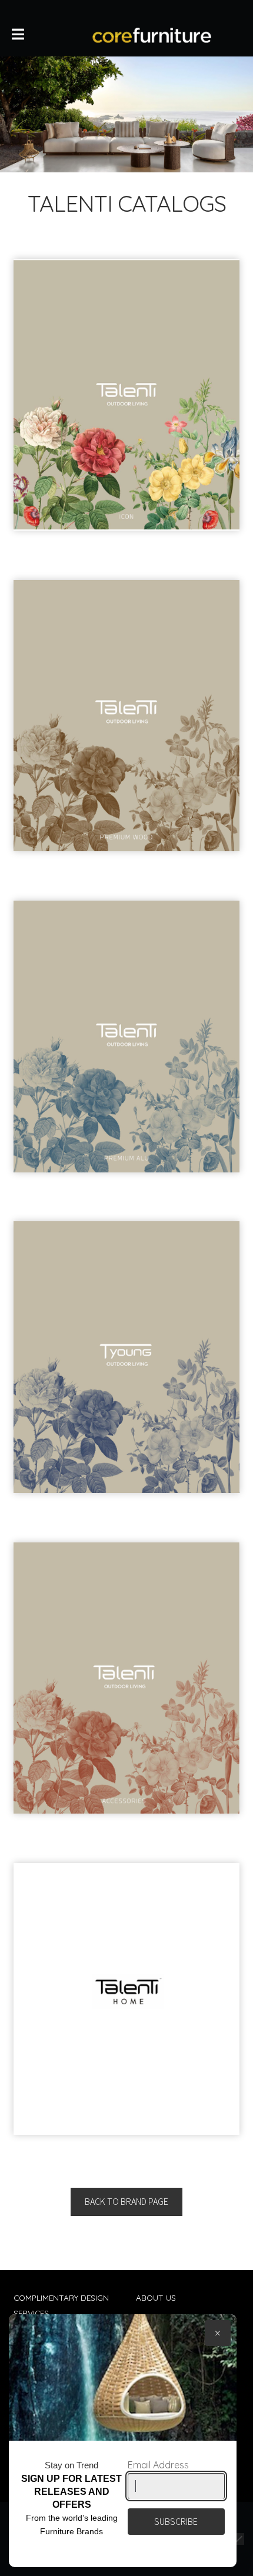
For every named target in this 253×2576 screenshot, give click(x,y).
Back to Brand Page (126, 2201)
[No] (238, 2539)
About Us (156, 2297)
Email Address (158, 2465)
